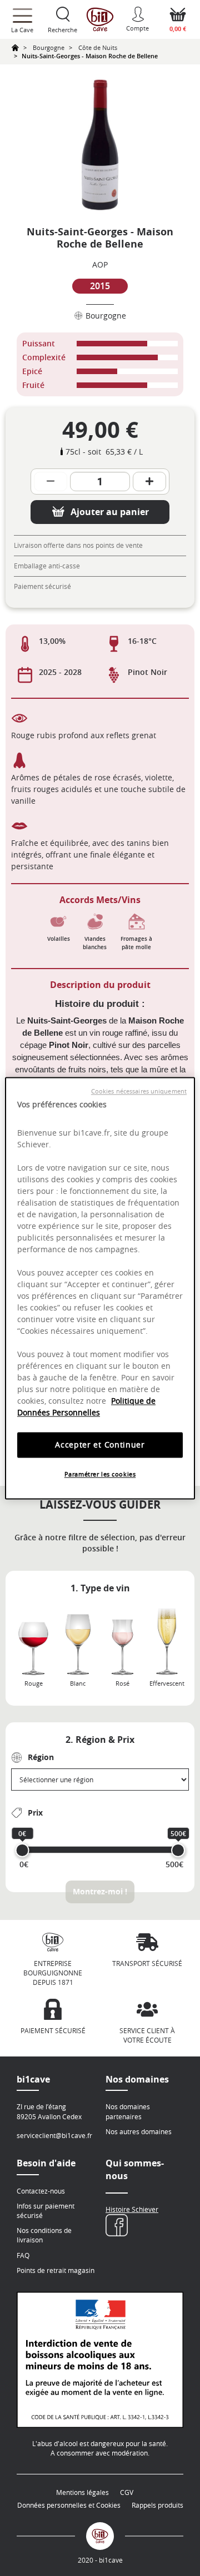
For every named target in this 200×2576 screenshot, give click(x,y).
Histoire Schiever (132, 2209)
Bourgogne (49, 47)
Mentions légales (82, 2492)
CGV (127, 2492)
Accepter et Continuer (100, 1445)
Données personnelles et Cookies (69, 2505)
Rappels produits (157, 2505)
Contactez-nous (41, 2191)
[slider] (22, 1850)
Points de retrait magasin (56, 2270)
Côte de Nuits (98, 47)
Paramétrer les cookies (100, 1474)
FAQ (23, 2255)
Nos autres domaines (139, 2131)
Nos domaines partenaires (128, 2111)
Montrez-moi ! (100, 1891)
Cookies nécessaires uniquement (139, 1091)
